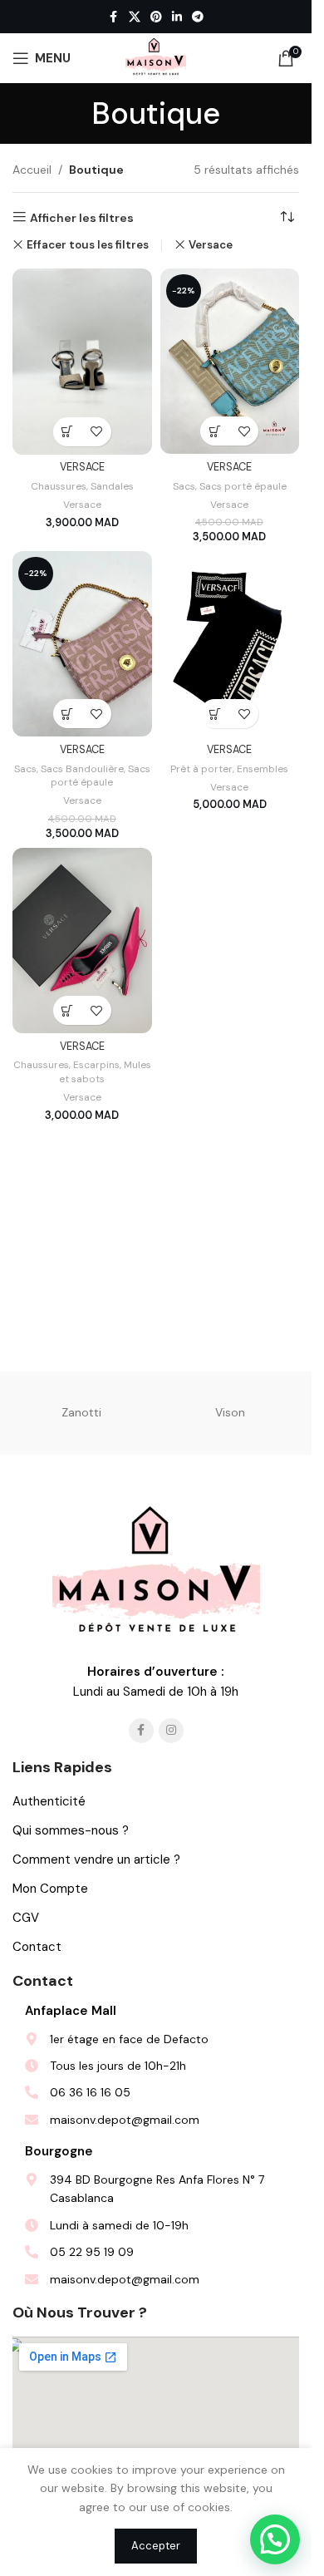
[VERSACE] (82, 361)
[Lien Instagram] (171, 1731)
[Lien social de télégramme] (198, 17)
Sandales (112, 486)
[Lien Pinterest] (156, 17)
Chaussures (59, 486)
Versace (211, 245)
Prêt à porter (201, 769)
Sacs (184, 486)
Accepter (156, 2546)
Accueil (32, 170)
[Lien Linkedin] (177, 17)
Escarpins (96, 1065)
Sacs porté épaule (243, 486)
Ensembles (263, 769)
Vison (230, 1412)
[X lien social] (135, 17)
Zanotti (81, 1412)
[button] (68, 432)
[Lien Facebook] (114, 17)
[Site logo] (156, 57)
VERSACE (82, 467)
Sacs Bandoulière (82, 769)
